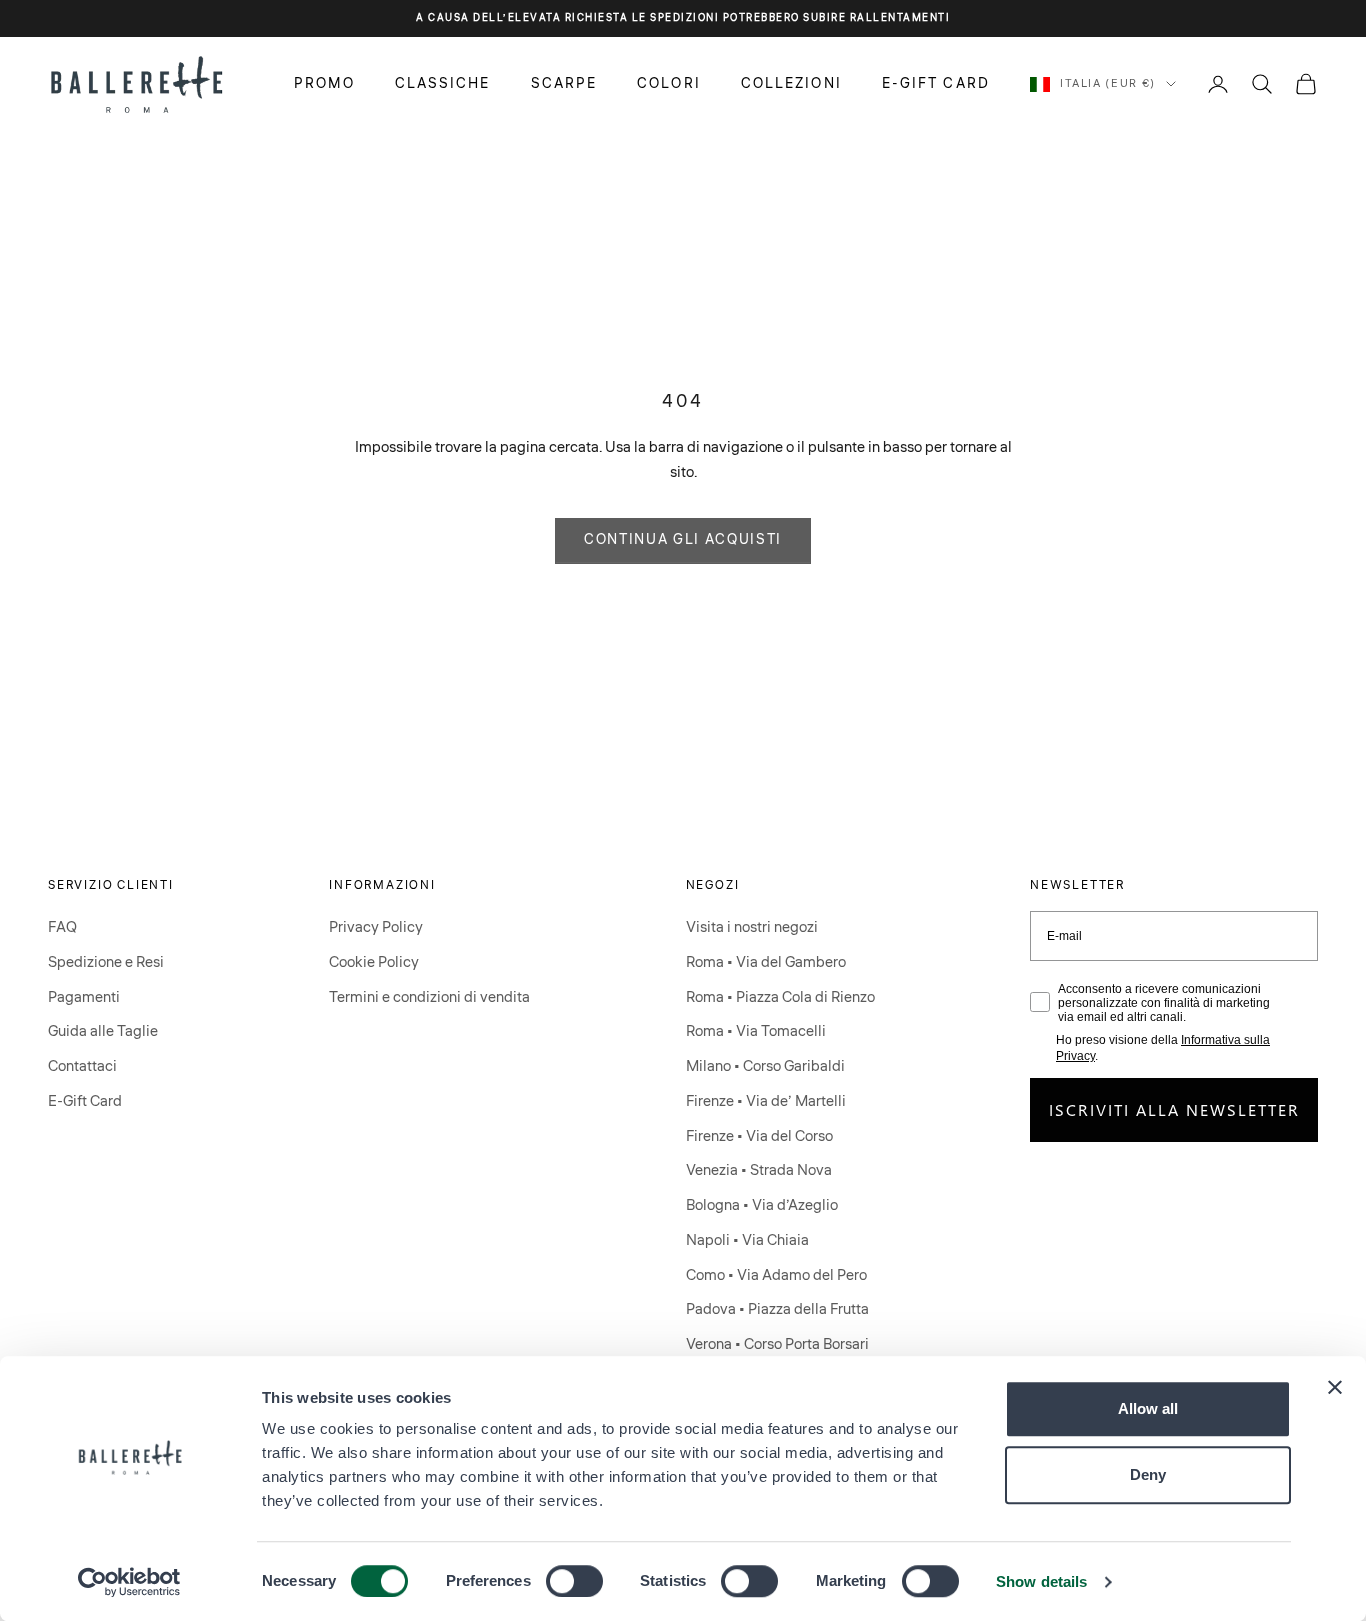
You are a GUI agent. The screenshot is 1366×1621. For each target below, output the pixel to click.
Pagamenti (84, 997)
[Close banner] (1335, 1387)
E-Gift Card (85, 1101)
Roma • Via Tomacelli (756, 1031)
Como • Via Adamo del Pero (776, 1275)
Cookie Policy (374, 962)
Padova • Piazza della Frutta (777, 1309)
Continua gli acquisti (683, 540)
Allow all (1148, 1408)
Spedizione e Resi (106, 962)
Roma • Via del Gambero (766, 962)
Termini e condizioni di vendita (429, 997)
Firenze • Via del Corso (759, 1136)
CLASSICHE (443, 83)
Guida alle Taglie (103, 1031)
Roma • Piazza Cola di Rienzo (780, 997)
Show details (1041, 1581)
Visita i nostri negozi (752, 927)
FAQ (62, 927)
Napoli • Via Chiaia (747, 1240)
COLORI (669, 83)
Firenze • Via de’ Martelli (766, 1101)
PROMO (324, 83)
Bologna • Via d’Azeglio (762, 1205)
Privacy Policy (376, 927)
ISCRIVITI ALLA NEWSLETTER (1174, 1109)
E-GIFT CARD (936, 83)
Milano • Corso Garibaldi (765, 1066)
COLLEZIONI (791, 83)
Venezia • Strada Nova (759, 1170)
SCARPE (564, 83)
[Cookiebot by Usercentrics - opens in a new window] (129, 1582)
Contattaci (82, 1066)
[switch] (574, 1581)
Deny (1148, 1474)
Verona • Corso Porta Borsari (777, 1344)
